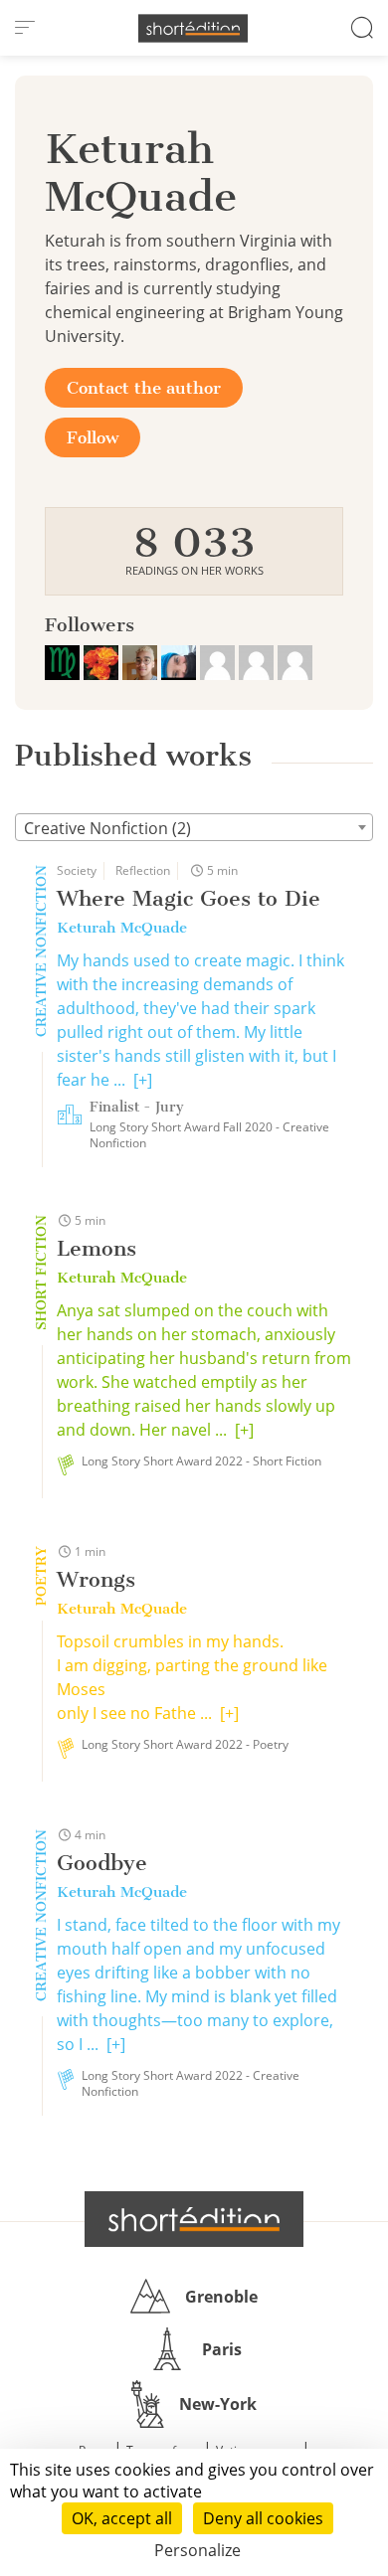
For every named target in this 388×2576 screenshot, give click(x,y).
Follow (93, 437)
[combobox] (194, 827)
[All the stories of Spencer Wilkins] (142, 660)
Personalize (197, 2550)
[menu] (25, 28)
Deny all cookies (263, 2518)
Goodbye (102, 1863)
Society (77, 870)
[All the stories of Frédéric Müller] (64, 660)
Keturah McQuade (122, 928)
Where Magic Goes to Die (189, 898)
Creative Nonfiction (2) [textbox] (107, 828)
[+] (143, 1080)
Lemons (97, 1248)
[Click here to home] (194, 2219)
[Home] (193, 28)
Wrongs (96, 1579)
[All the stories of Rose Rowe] (103, 660)
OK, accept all (122, 2518)
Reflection (143, 870)
